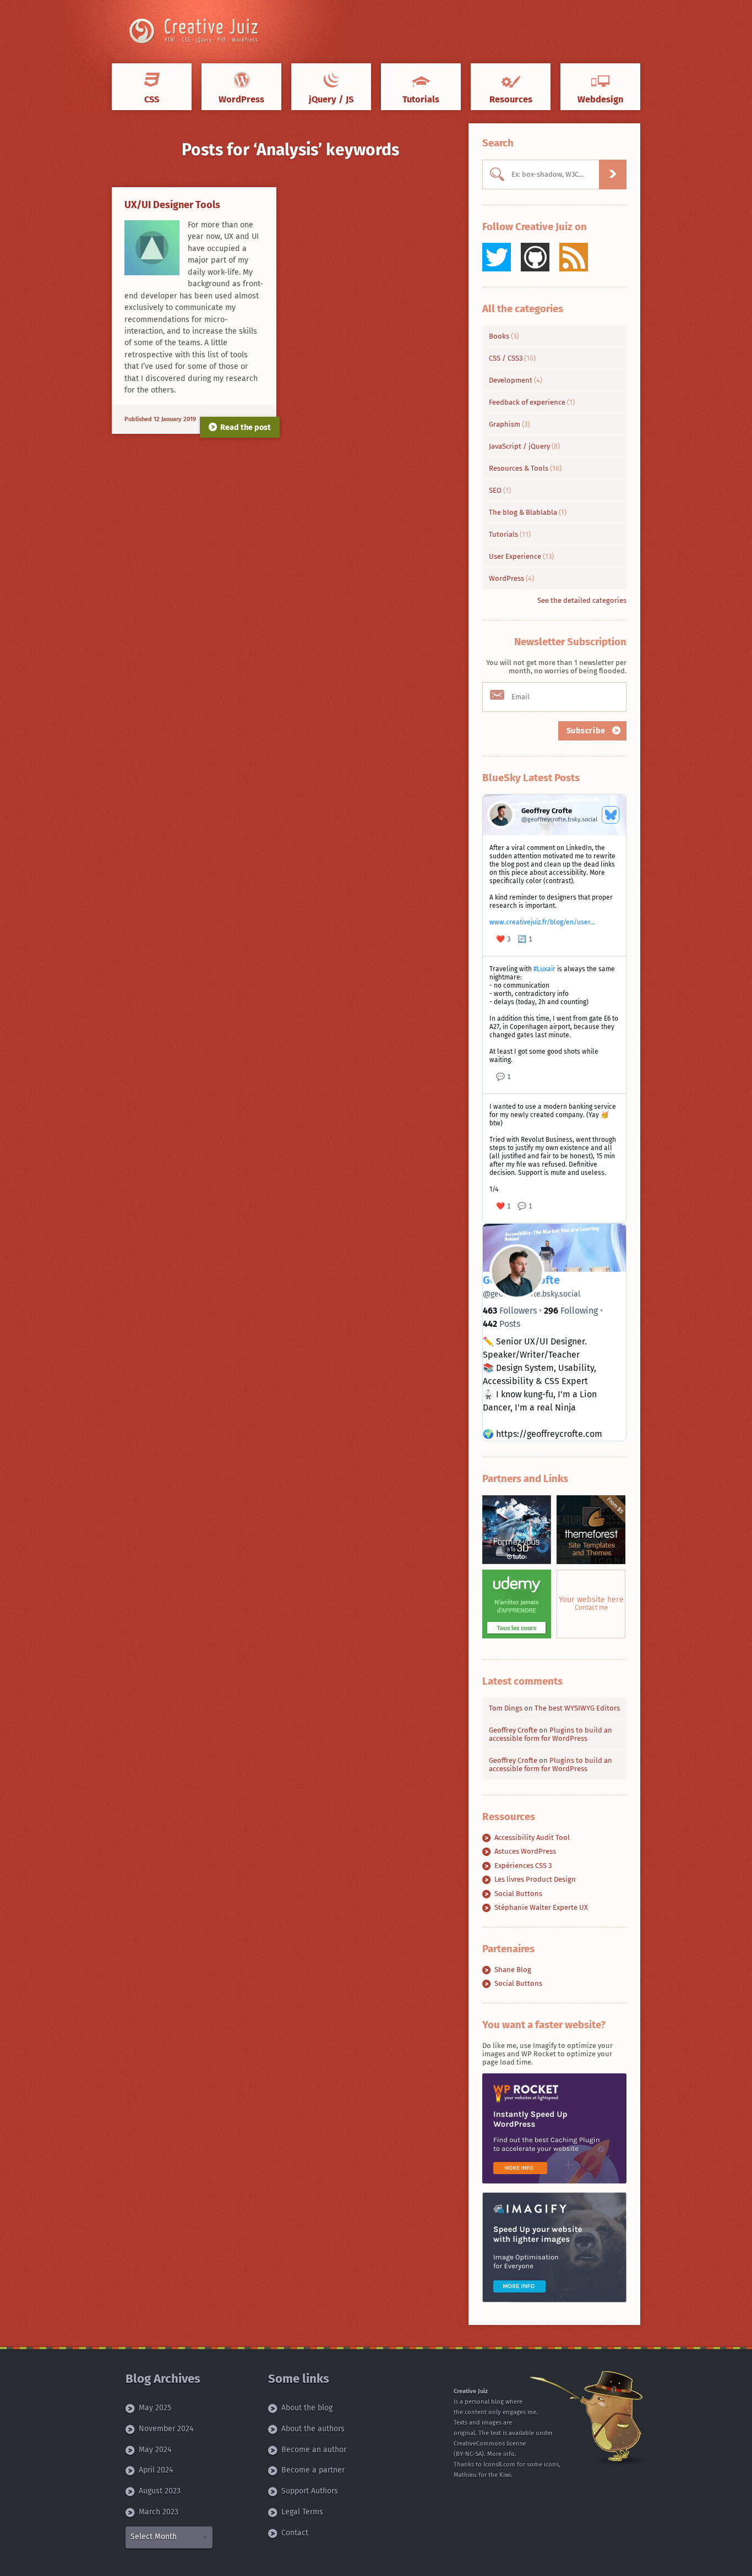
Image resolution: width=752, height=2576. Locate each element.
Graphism (509, 424)
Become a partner (313, 2470)
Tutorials (510, 534)
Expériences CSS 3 (523, 1866)
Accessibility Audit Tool (532, 1837)
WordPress (511, 578)
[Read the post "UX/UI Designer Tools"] (152, 248)
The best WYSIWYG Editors (577, 1708)
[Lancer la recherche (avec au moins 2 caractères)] (613, 175)
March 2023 (159, 2512)
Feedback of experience (532, 402)
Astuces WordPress (525, 1851)
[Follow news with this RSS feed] (574, 257)
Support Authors (310, 2491)
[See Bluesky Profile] (611, 815)
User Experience (521, 556)
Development (516, 380)
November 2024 (166, 2429)
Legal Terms (302, 2512)
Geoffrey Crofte (513, 1730)
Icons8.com (499, 2465)
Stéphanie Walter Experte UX (541, 1907)
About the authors (313, 2429)
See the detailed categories (582, 600)
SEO (500, 490)
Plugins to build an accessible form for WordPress (551, 1734)
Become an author (314, 2450)
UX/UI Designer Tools (172, 205)
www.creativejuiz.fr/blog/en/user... (542, 922)
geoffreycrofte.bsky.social (532, 1294)
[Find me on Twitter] (497, 257)
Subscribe (587, 731)
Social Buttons (518, 1894)
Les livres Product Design (535, 1879)
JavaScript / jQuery (524, 446)
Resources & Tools (525, 468)
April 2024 (156, 2470)
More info (501, 2454)
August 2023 (160, 2491)
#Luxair (544, 969)
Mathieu (465, 2475)
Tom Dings (506, 1708)
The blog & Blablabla (528, 512)
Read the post (246, 427)
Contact (295, 2533)
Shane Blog (513, 1970)
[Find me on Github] (535, 257)
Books (504, 336)
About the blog (307, 2408)
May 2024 (155, 2450)
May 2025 (155, 2408)
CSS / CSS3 (512, 358)
